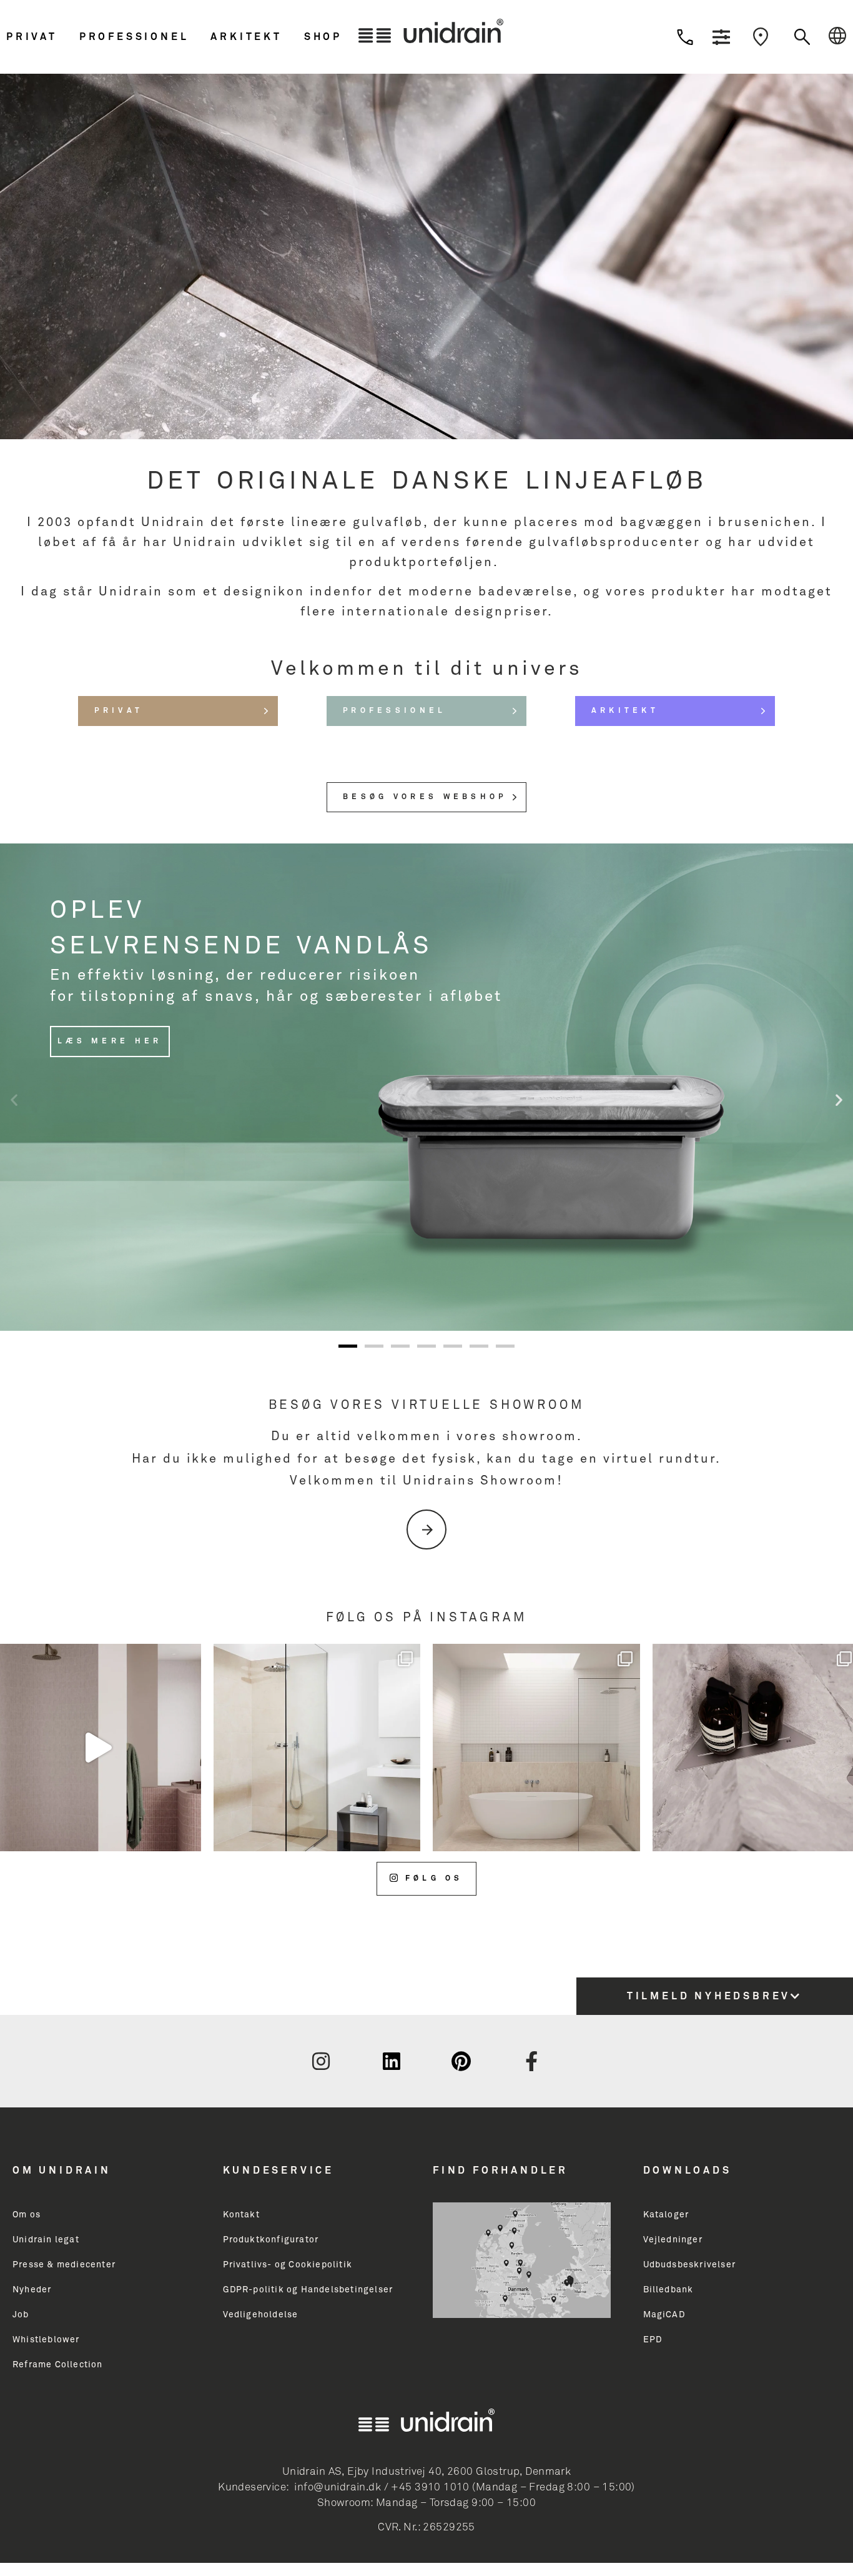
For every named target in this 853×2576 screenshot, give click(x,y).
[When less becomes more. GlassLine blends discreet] (317, 1748)
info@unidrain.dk (338, 2488)
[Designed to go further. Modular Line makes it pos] (536, 1748)
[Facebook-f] (532, 2061)
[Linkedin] (392, 2061)
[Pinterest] (461, 2061)
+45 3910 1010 (430, 2488)
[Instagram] (321, 2061)
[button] (40, 37)
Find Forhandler (500, 2171)
